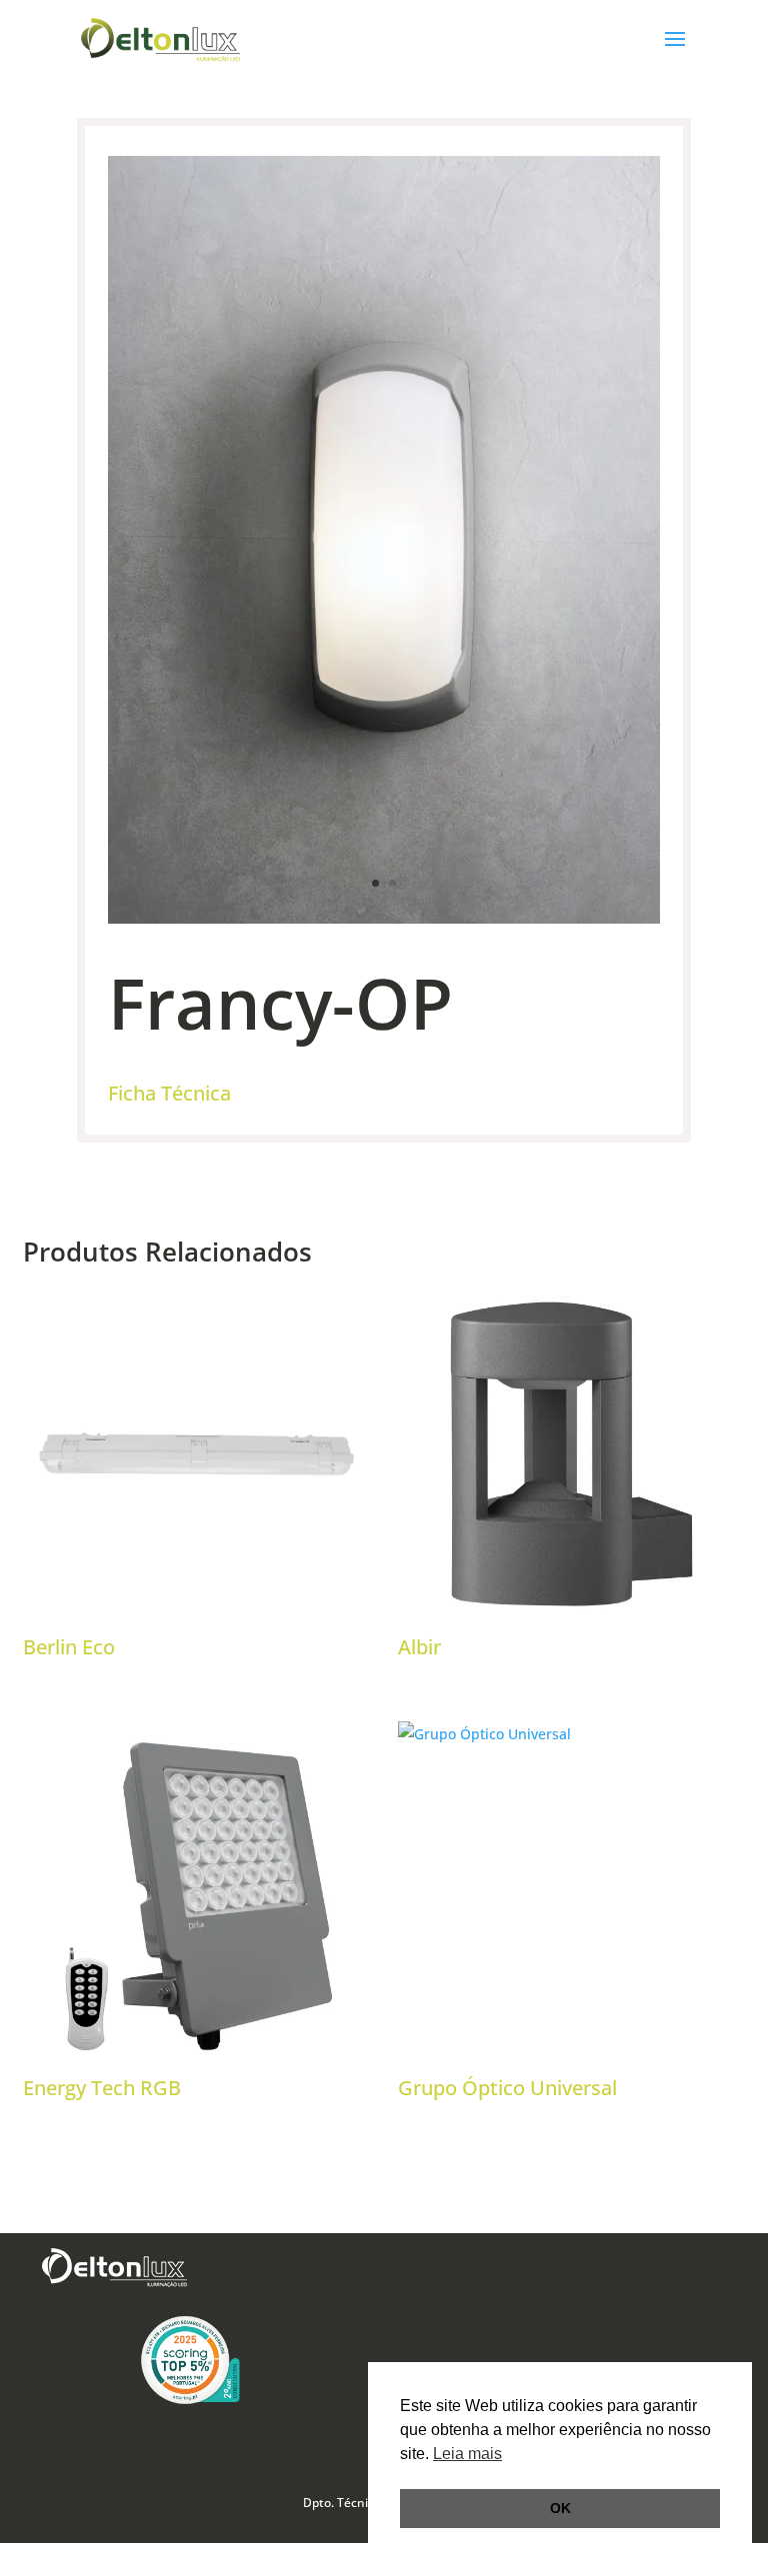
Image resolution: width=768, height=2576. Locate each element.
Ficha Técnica (169, 1093)
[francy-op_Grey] (384, 918)
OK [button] (560, 2508)
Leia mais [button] (467, 2454)
